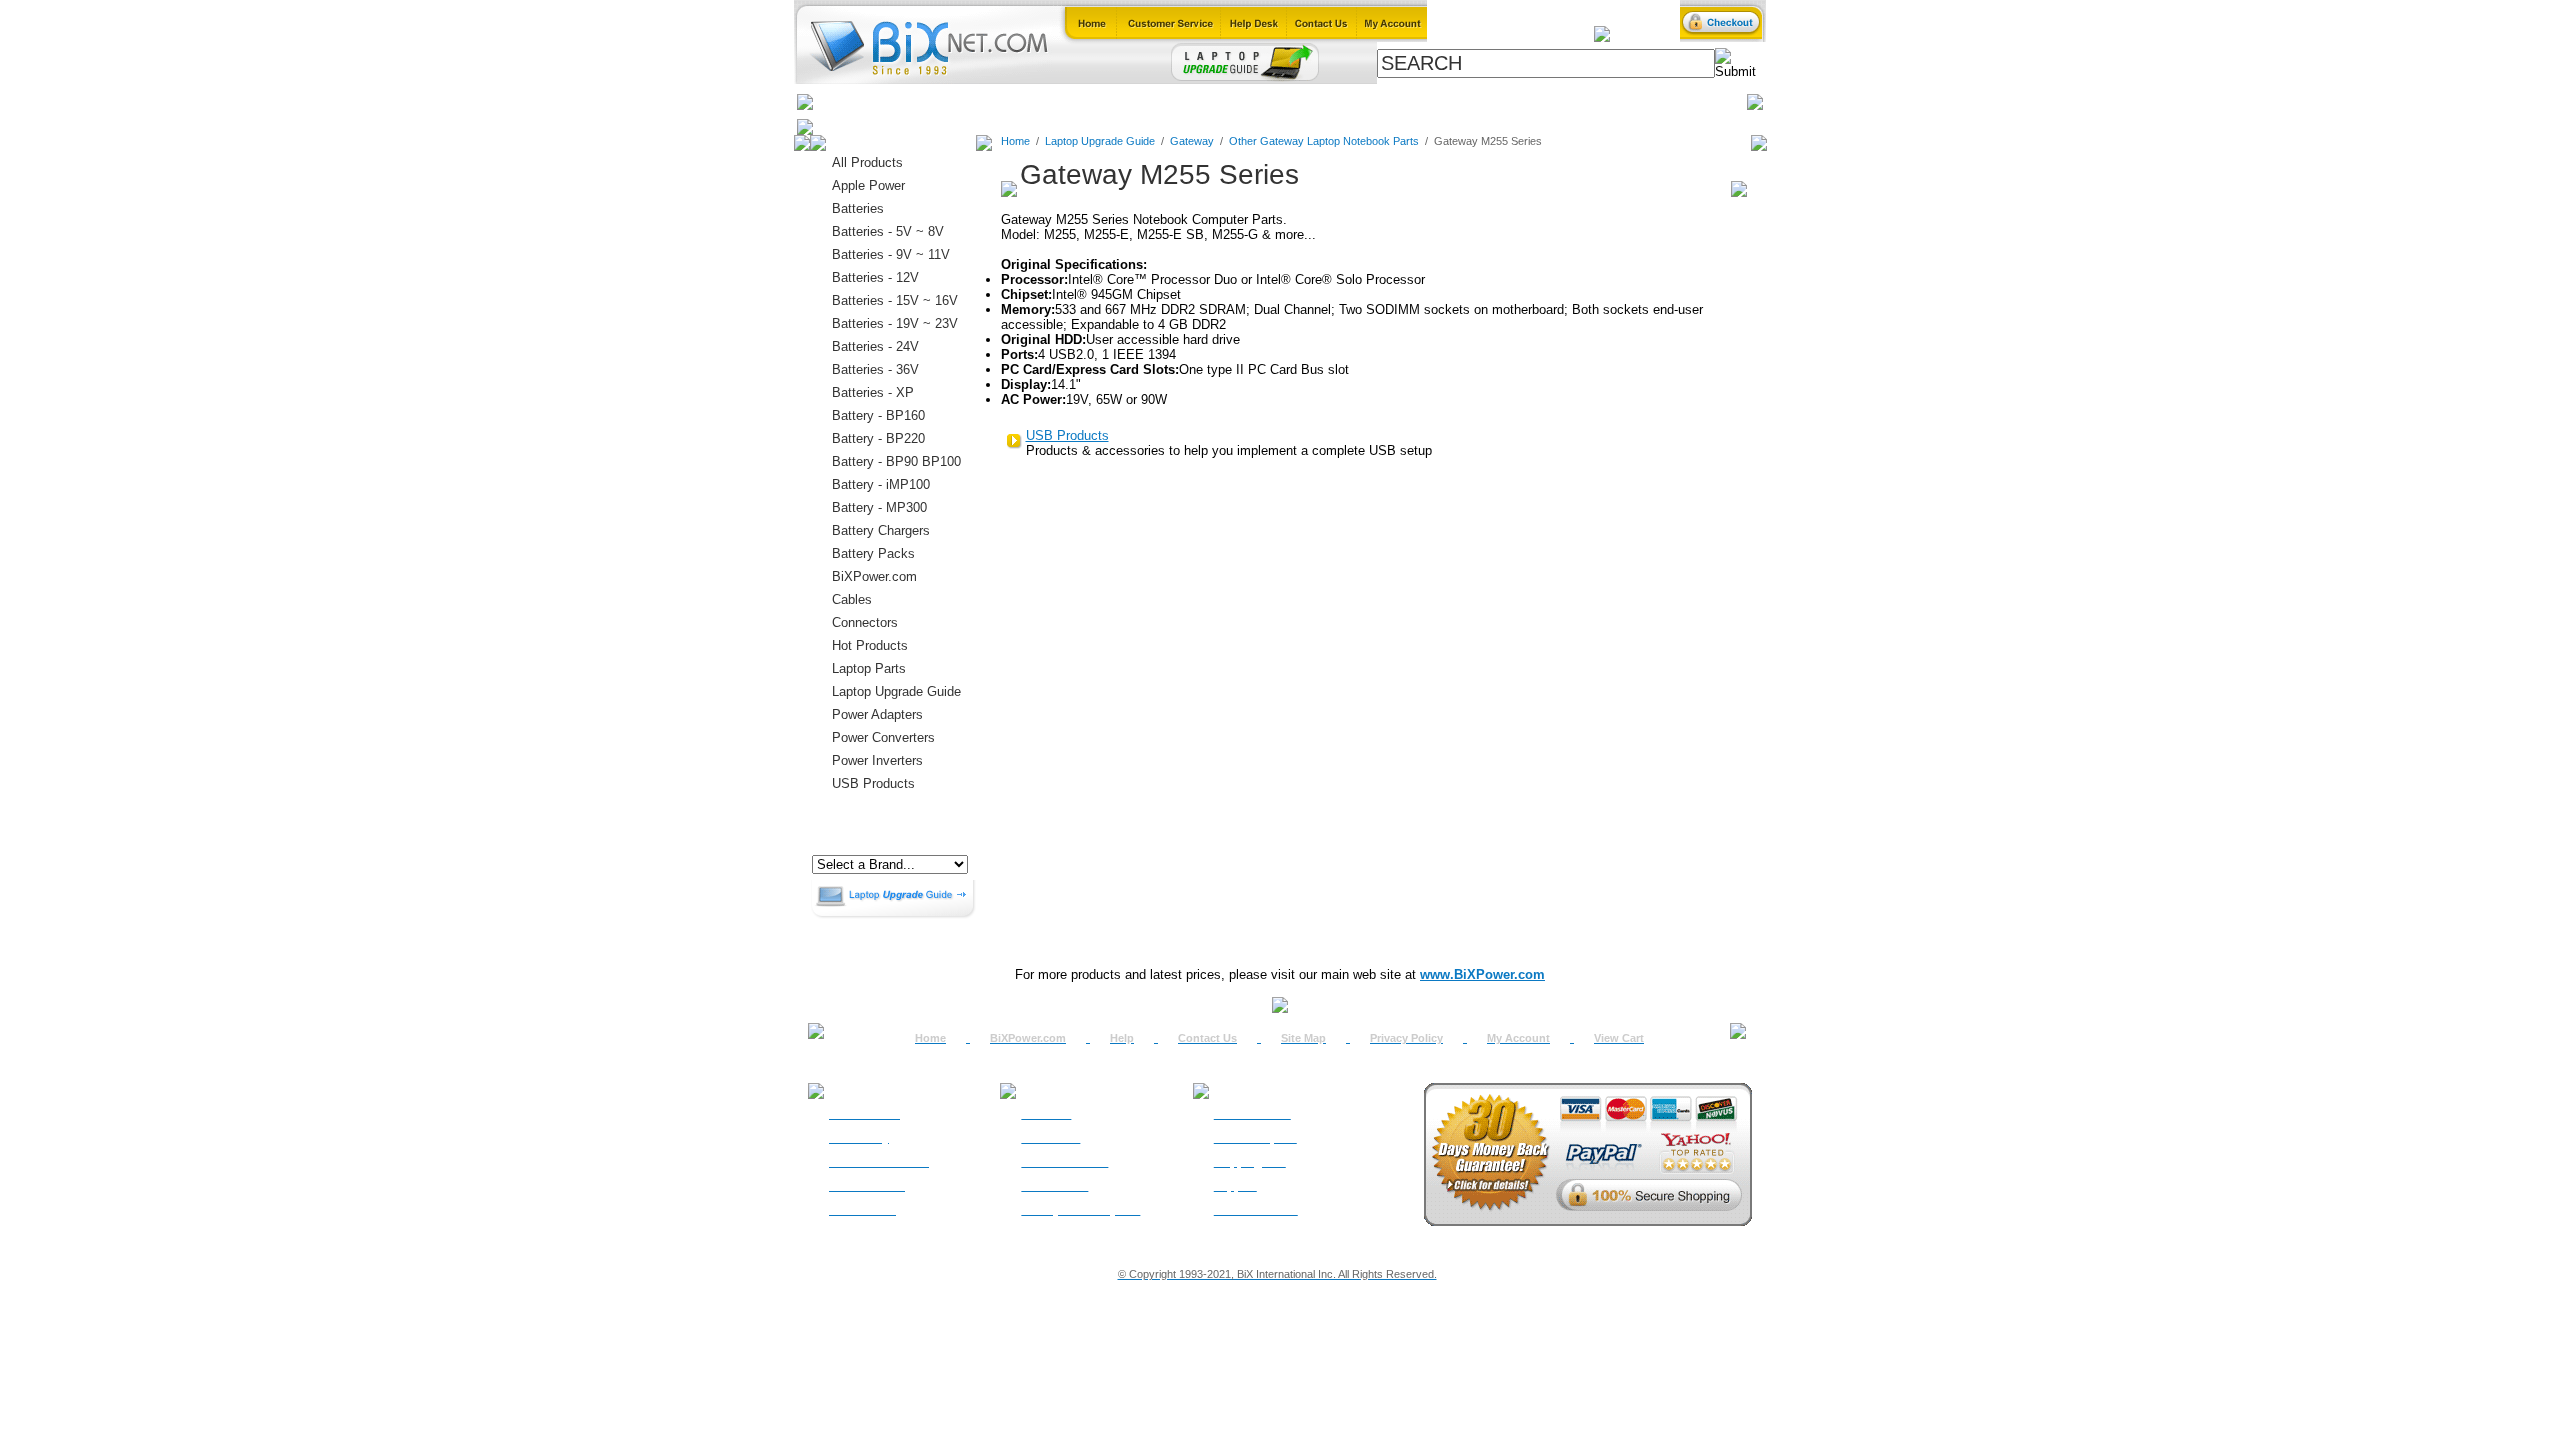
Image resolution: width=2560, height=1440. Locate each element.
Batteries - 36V (875, 369)
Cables (1076, 101)
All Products (1442, 101)
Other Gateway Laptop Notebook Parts (1324, 141)
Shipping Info (1250, 1162)
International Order (879, 1162)
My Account (1518, 1038)
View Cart (1619, 1038)
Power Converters (883, 737)
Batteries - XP (873, 392)
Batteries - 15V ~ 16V (895, 300)
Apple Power (868, 185)
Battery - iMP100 (881, 484)
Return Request (1255, 1138)
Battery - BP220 (878, 438)
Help (1122, 1038)
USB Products (873, 783)
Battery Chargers (881, 530)
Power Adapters (1332, 101)
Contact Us (1207, 1038)
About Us (1046, 1114)
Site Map (1303, 1038)
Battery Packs (873, 553)
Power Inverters (877, 760)
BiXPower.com (1549, 101)
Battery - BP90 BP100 (896, 461)
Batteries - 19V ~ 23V (895, 323)
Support (1235, 1186)
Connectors (996, 101)
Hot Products (870, 645)
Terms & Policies (1064, 1162)
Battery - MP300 (879, 507)
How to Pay (859, 1138)
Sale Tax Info (862, 1210)
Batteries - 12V (875, 277)
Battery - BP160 (878, 415)
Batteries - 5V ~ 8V (888, 231)
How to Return (1252, 1114)
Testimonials (1054, 1186)
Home (843, 101)
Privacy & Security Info (1080, 1210)
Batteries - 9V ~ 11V (891, 254)
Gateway (1192, 141)
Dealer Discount (1256, 1210)
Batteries (911, 101)
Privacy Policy (1406, 1038)
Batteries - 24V (875, 346)
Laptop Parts (869, 668)
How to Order (864, 1114)
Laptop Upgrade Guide (1190, 101)
